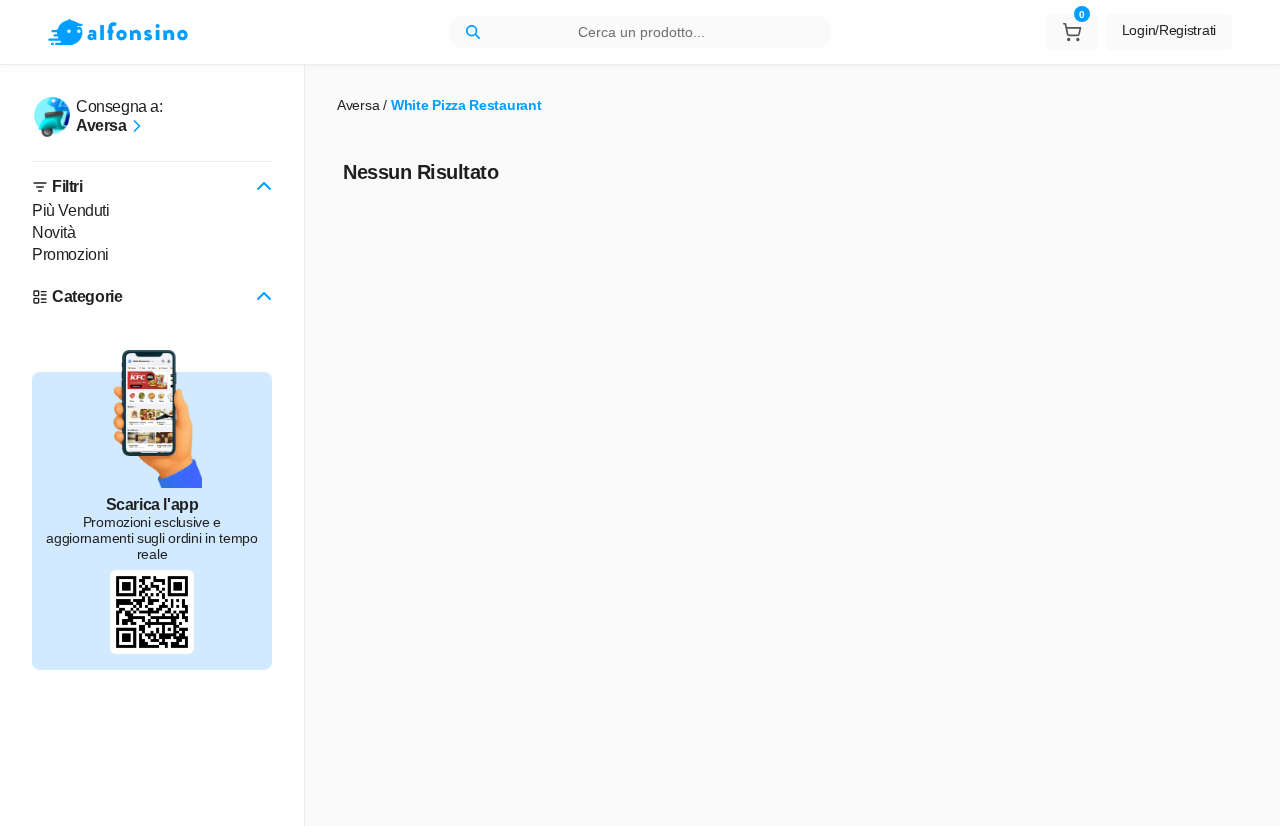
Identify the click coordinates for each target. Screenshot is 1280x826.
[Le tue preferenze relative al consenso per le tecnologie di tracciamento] (1245, 791)
